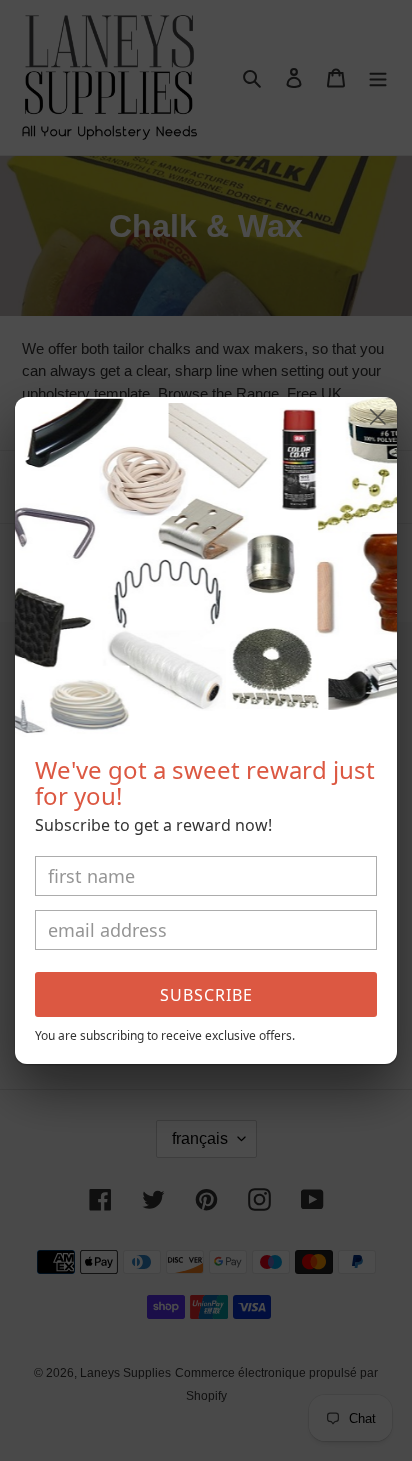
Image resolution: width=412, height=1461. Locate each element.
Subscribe (206, 995)
